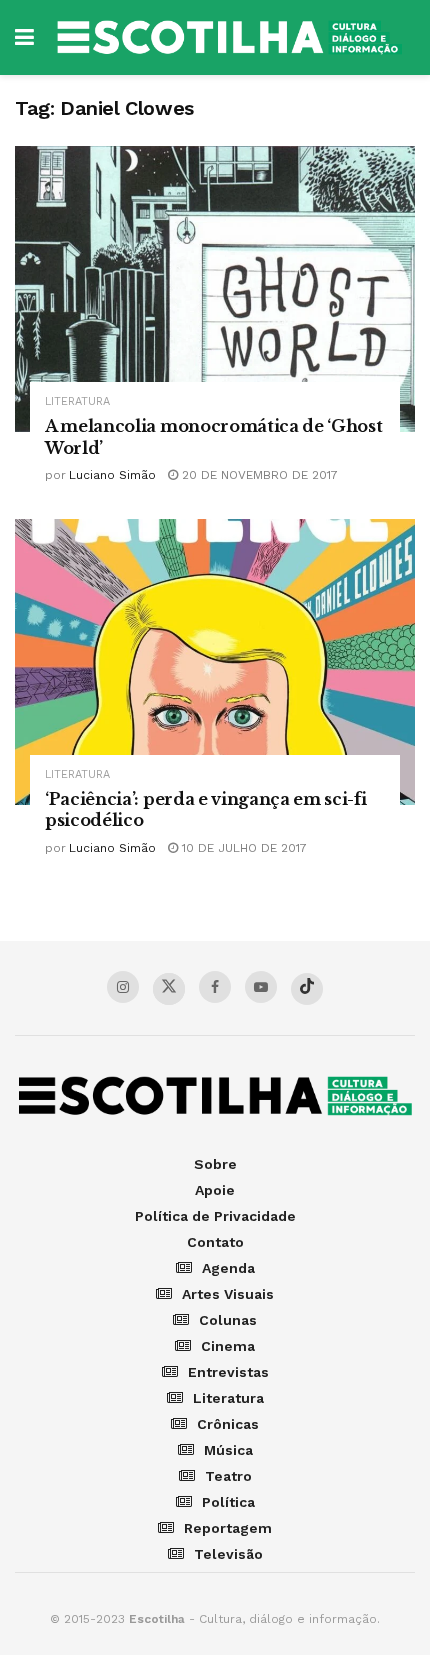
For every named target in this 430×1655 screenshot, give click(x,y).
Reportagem (228, 1528)
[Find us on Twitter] (169, 989)
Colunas (228, 1320)
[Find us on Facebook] (215, 987)
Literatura (77, 401)
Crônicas (228, 1424)
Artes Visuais (228, 1294)
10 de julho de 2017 (242, 848)
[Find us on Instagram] (123, 987)
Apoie (215, 1190)
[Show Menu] (24, 37)
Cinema (228, 1346)
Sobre (215, 1164)
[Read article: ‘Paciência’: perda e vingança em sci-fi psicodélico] (215, 662)
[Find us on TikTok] (307, 989)
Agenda (228, 1268)
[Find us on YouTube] (261, 987)
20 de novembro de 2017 (258, 475)
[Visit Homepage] (229, 37)
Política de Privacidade (215, 1216)
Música (228, 1450)
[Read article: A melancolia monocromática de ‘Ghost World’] (215, 289)
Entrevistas (228, 1372)
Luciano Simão (112, 475)
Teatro (228, 1476)
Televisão (228, 1554)
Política (228, 1502)
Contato (215, 1242)
